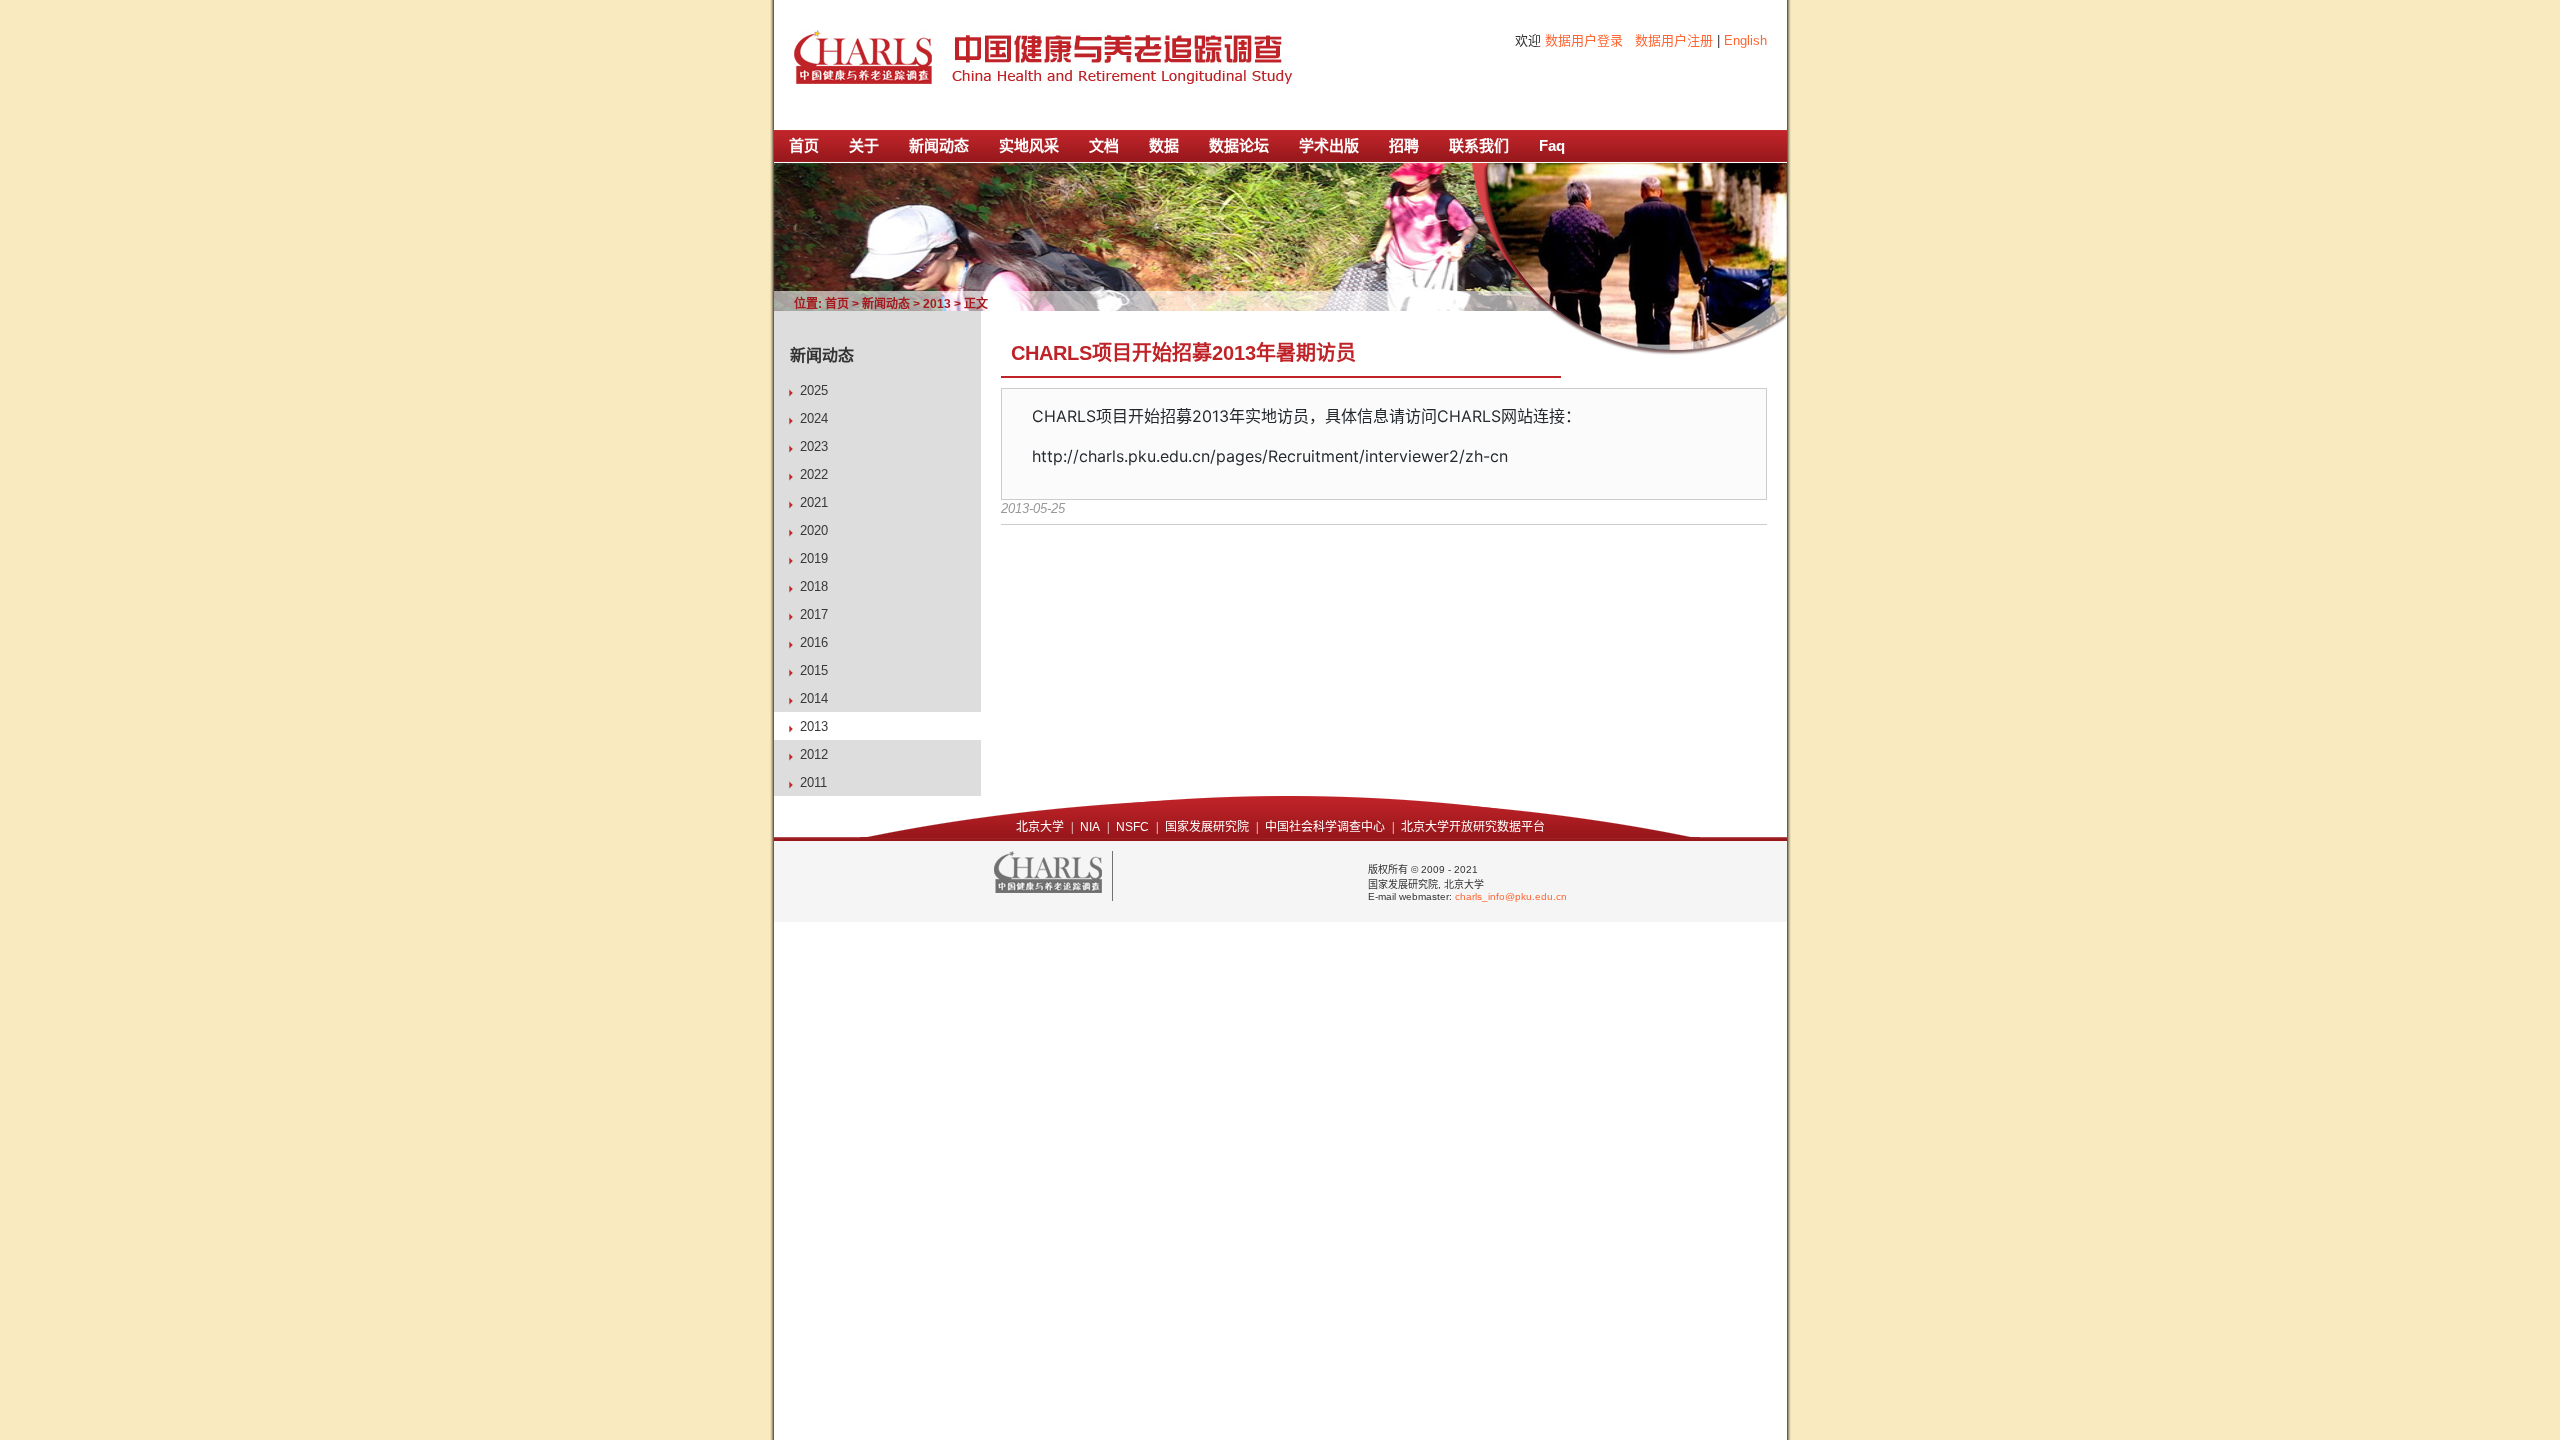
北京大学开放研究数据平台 (1473, 827)
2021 (814, 502)
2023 (814, 446)
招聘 (1404, 145)
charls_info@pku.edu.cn (1511, 896)
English (1745, 40)
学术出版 (1329, 145)
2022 (814, 474)
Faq (1552, 145)
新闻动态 (939, 145)
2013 (937, 304)
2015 (814, 670)
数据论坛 (1239, 145)
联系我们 (1479, 145)
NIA (1090, 827)
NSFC (1132, 827)
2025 (814, 390)
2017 (814, 614)
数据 (1164, 145)
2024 (814, 418)
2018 (814, 586)
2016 (814, 642)
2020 (814, 530)
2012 (814, 754)
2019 (814, 558)
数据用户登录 (1584, 40)
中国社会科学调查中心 (1325, 827)
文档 (1104, 145)
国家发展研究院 (1207, 827)
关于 (864, 145)
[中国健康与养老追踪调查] (863, 58)
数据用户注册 (1674, 40)
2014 (814, 698)
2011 (813, 782)
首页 (804, 145)
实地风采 (1029, 145)
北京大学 (1040, 827)
